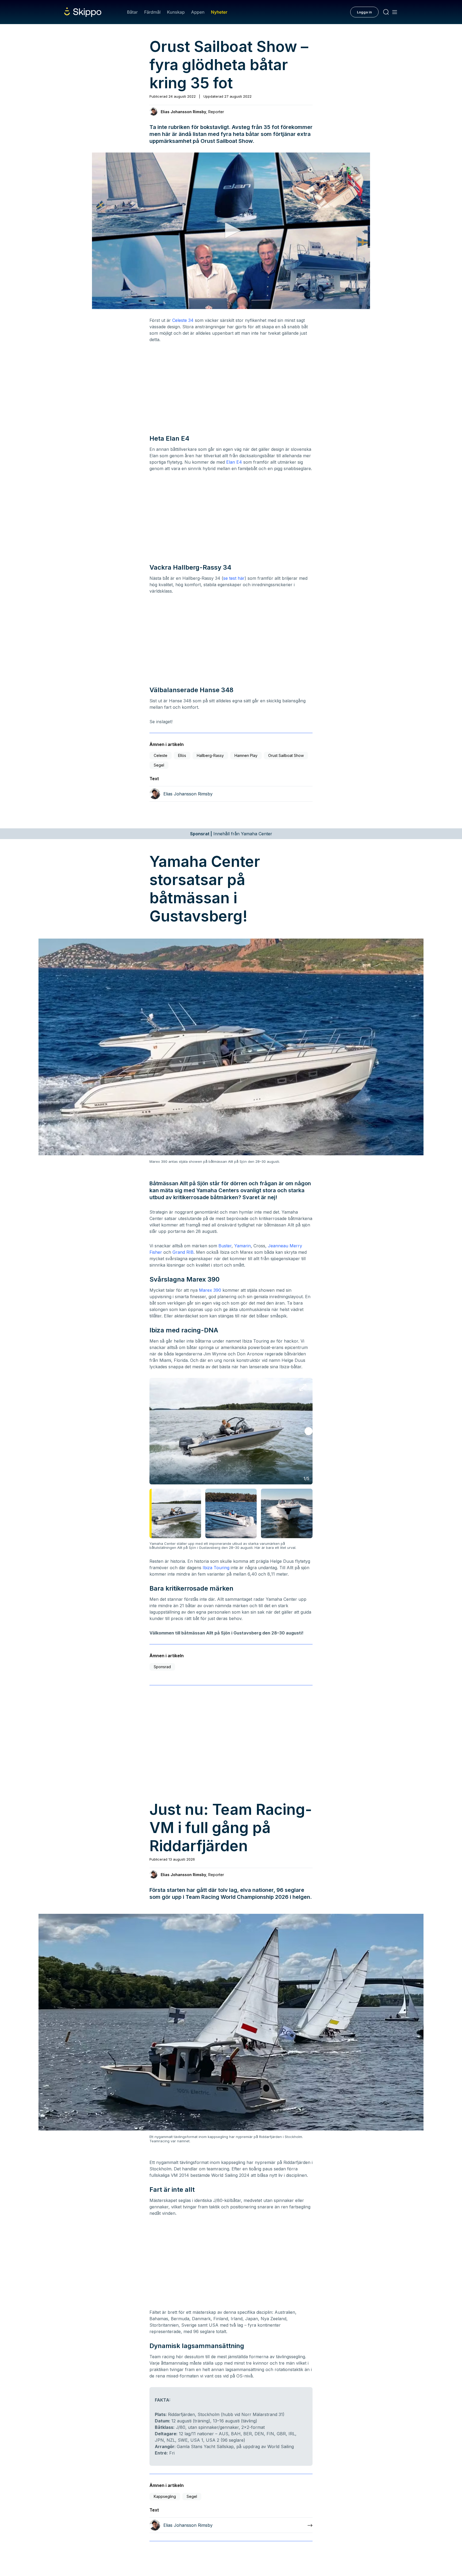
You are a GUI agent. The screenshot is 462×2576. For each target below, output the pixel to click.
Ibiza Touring (216, 1568)
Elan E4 (234, 462)
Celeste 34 (183, 320)
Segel (159, 765)
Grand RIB (183, 1252)
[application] (231, 231)
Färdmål (152, 12)
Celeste (161, 755)
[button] (231, 230)
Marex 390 (210, 1290)
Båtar (132, 12)
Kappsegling (165, 2496)
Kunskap (176, 12)
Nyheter (219, 12)
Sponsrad (162, 1667)
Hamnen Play (246, 755)
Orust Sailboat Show (286, 755)
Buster (225, 1246)
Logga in (364, 12)
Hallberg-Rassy (210, 755)
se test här (234, 578)
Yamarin (242, 1246)
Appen (198, 12)
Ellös (182, 755)
